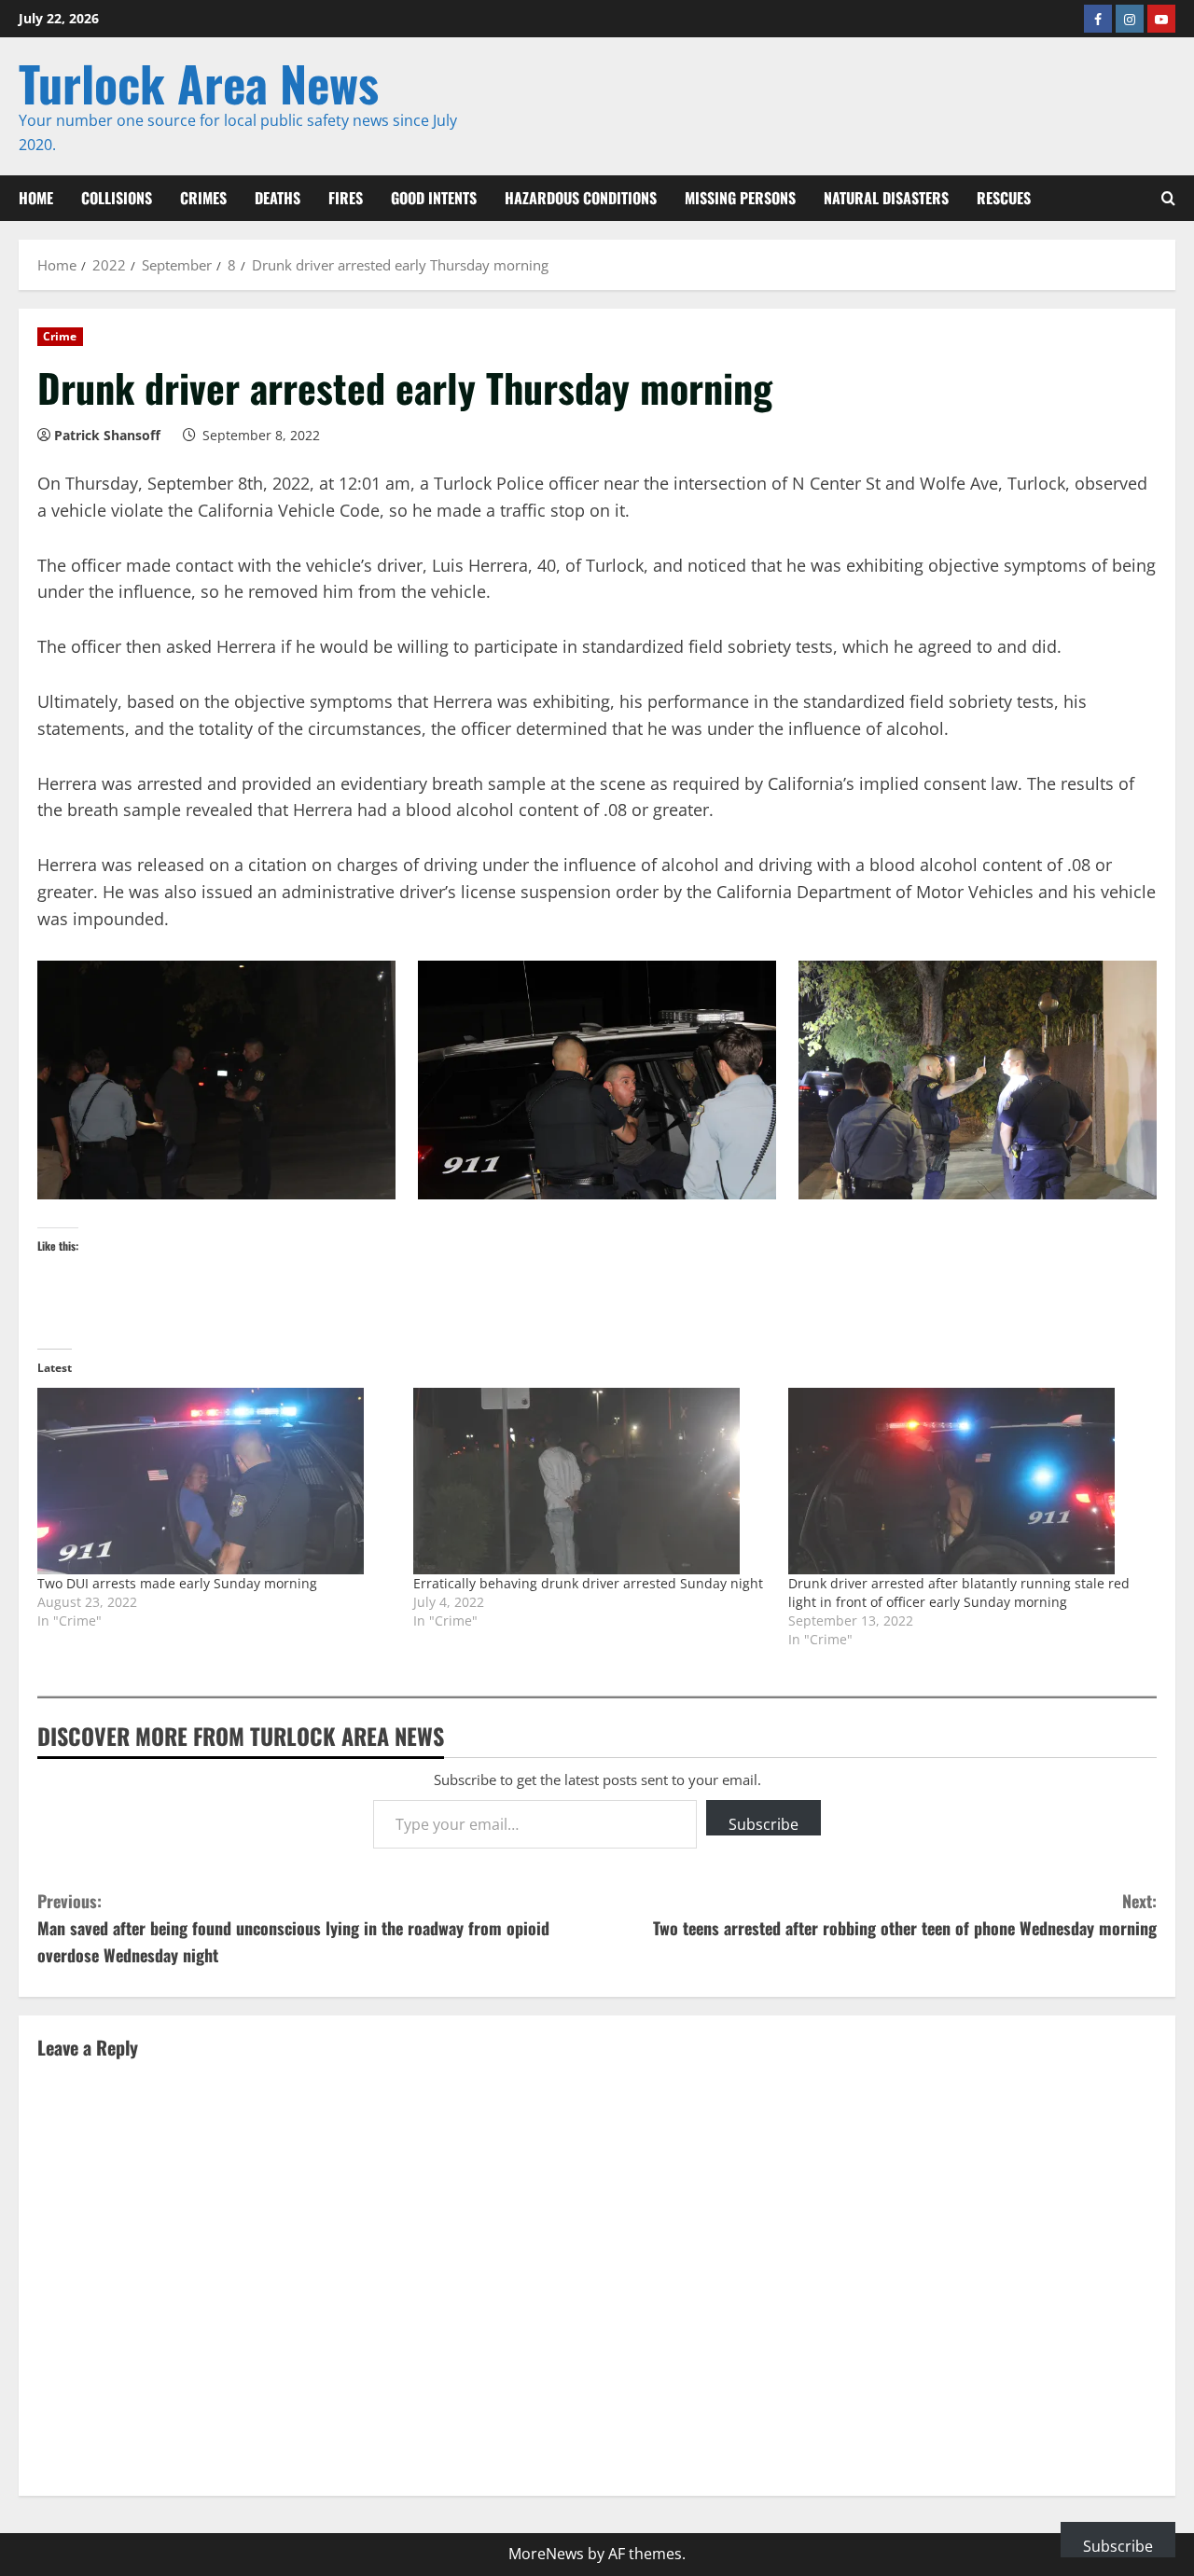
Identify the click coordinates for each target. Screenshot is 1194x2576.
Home (36, 198)
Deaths (278, 198)
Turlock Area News (199, 83)
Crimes (203, 198)
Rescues (1004, 198)
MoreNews (546, 2554)
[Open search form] (1168, 198)
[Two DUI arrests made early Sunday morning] (216, 1481)
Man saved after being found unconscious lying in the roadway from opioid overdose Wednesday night (293, 1928)
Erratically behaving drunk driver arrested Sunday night (588, 1583)
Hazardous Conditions (581, 198)
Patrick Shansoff (107, 435)
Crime (60, 336)
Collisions (117, 198)
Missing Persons (740, 198)
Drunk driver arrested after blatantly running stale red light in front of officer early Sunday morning (959, 1593)
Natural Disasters (886, 198)
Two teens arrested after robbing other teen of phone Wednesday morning (905, 1914)
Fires (346, 198)
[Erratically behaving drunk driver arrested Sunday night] (592, 1481)
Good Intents (434, 198)
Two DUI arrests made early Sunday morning (177, 1583)
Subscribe (764, 1824)
